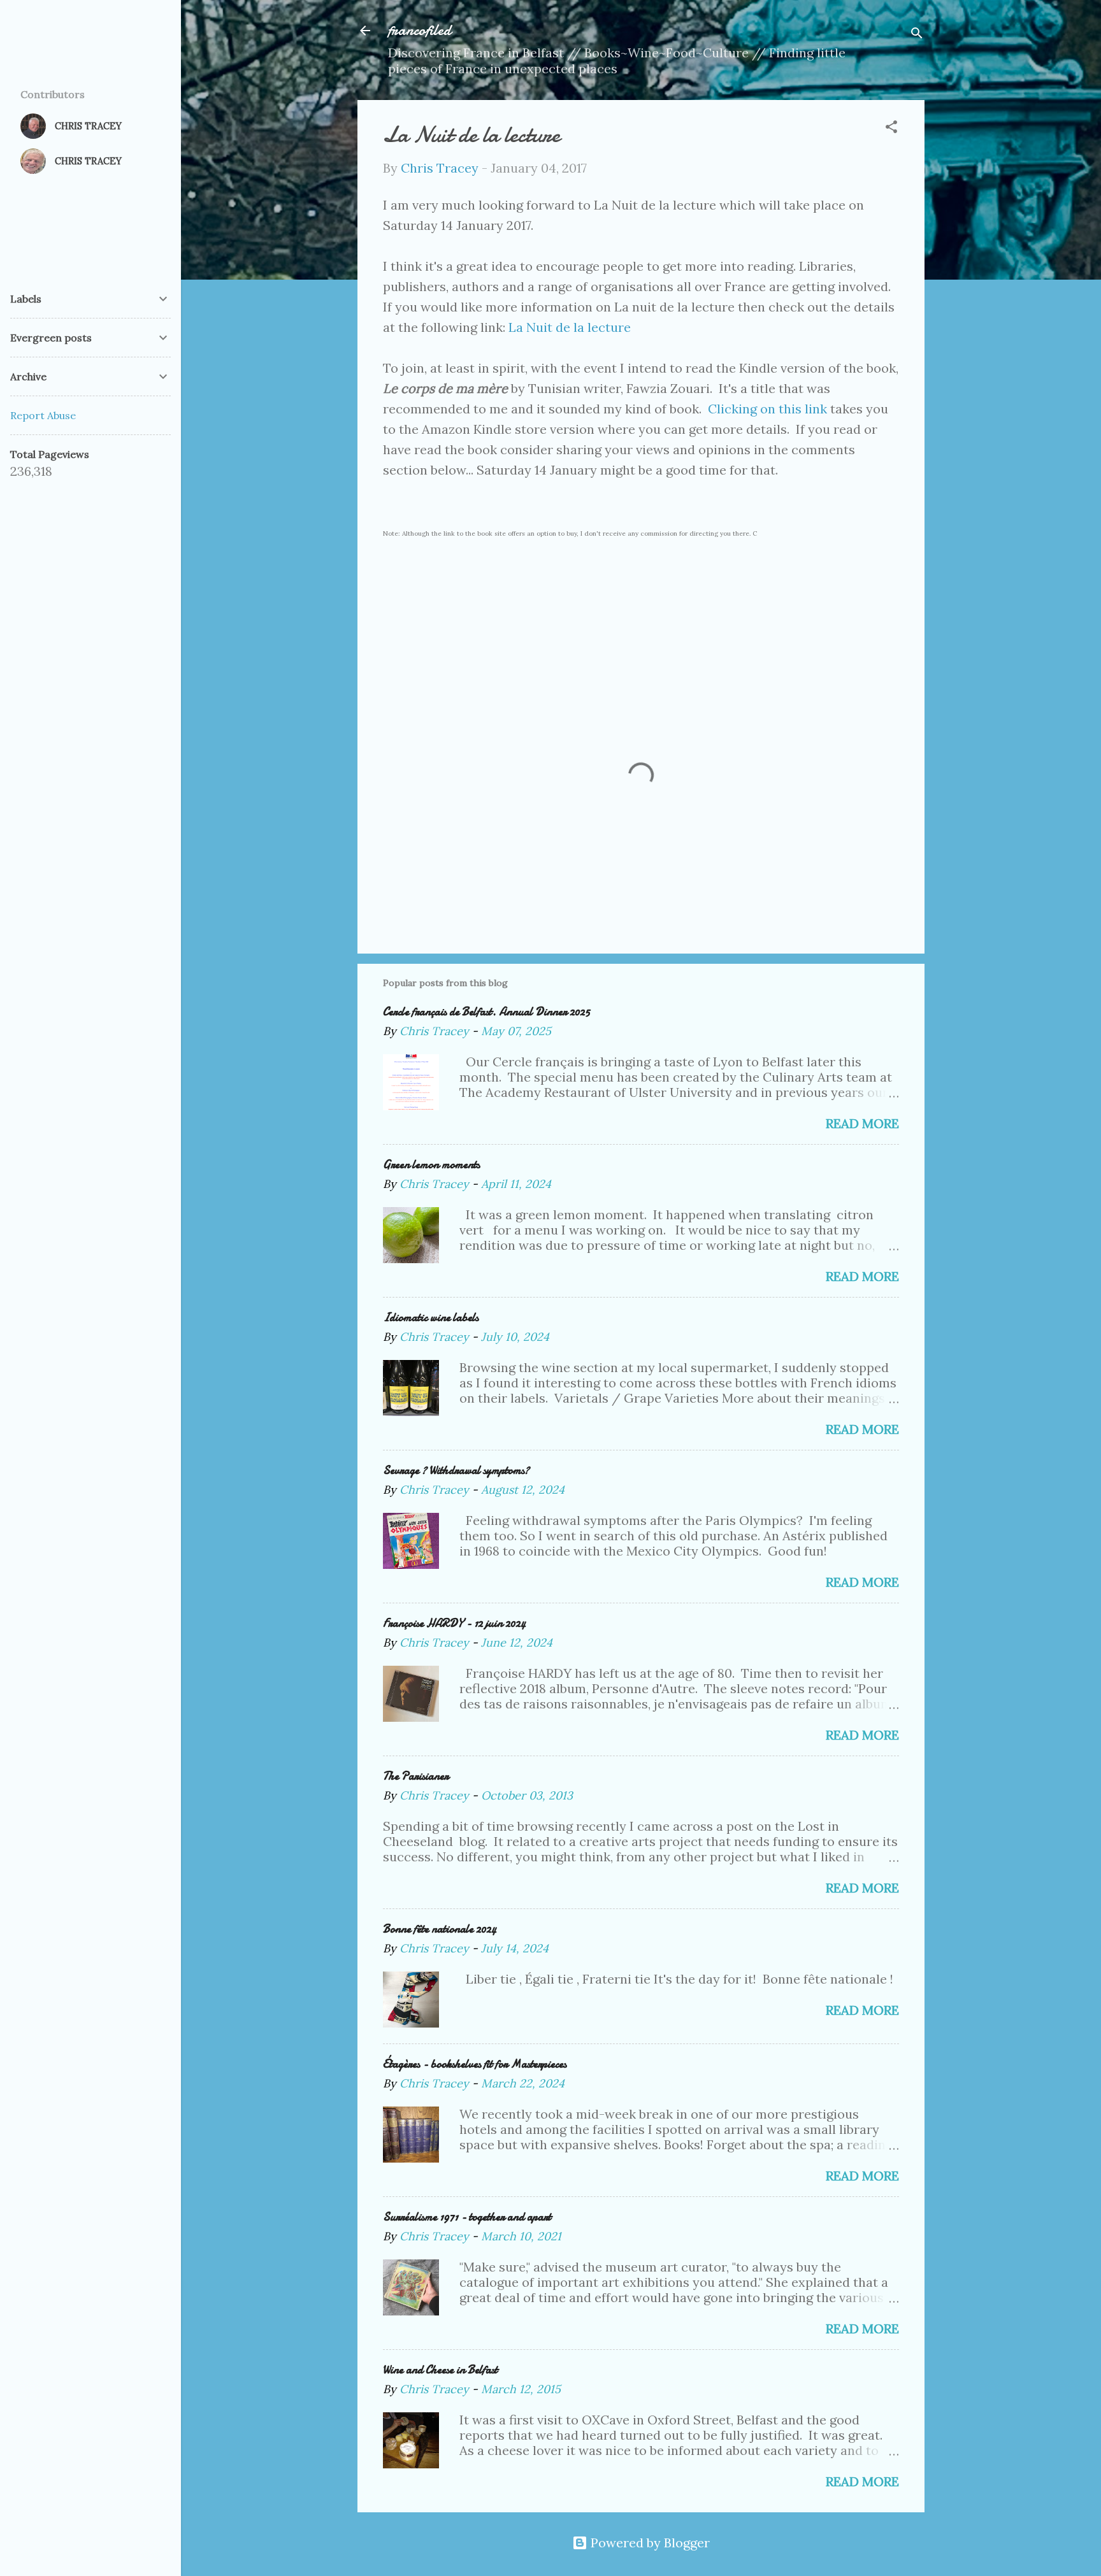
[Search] (917, 35)
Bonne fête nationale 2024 (440, 1929)
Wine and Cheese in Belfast (440, 2370)
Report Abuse (43, 415)
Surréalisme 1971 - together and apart (467, 2217)
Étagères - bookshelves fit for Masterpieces (475, 2064)
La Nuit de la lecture (570, 327)
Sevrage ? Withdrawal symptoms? (456, 1470)
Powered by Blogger (649, 2543)
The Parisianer (416, 1776)
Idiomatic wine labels (431, 1318)
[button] (891, 128)
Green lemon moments (431, 1165)
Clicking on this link (767, 409)
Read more (862, 1123)
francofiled (420, 30)
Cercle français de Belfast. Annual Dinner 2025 (486, 1012)
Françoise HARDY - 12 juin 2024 (454, 1623)
